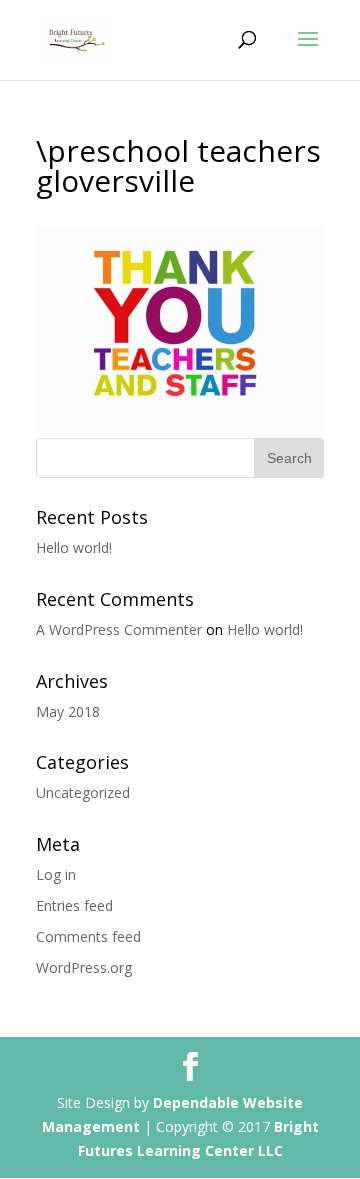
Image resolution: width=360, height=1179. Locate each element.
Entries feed (74, 905)
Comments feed (88, 936)
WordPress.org (84, 967)
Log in (56, 874)
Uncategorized (83, 792)
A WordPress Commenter (119, 629)
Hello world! (74, 547)
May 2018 (68, 711)
